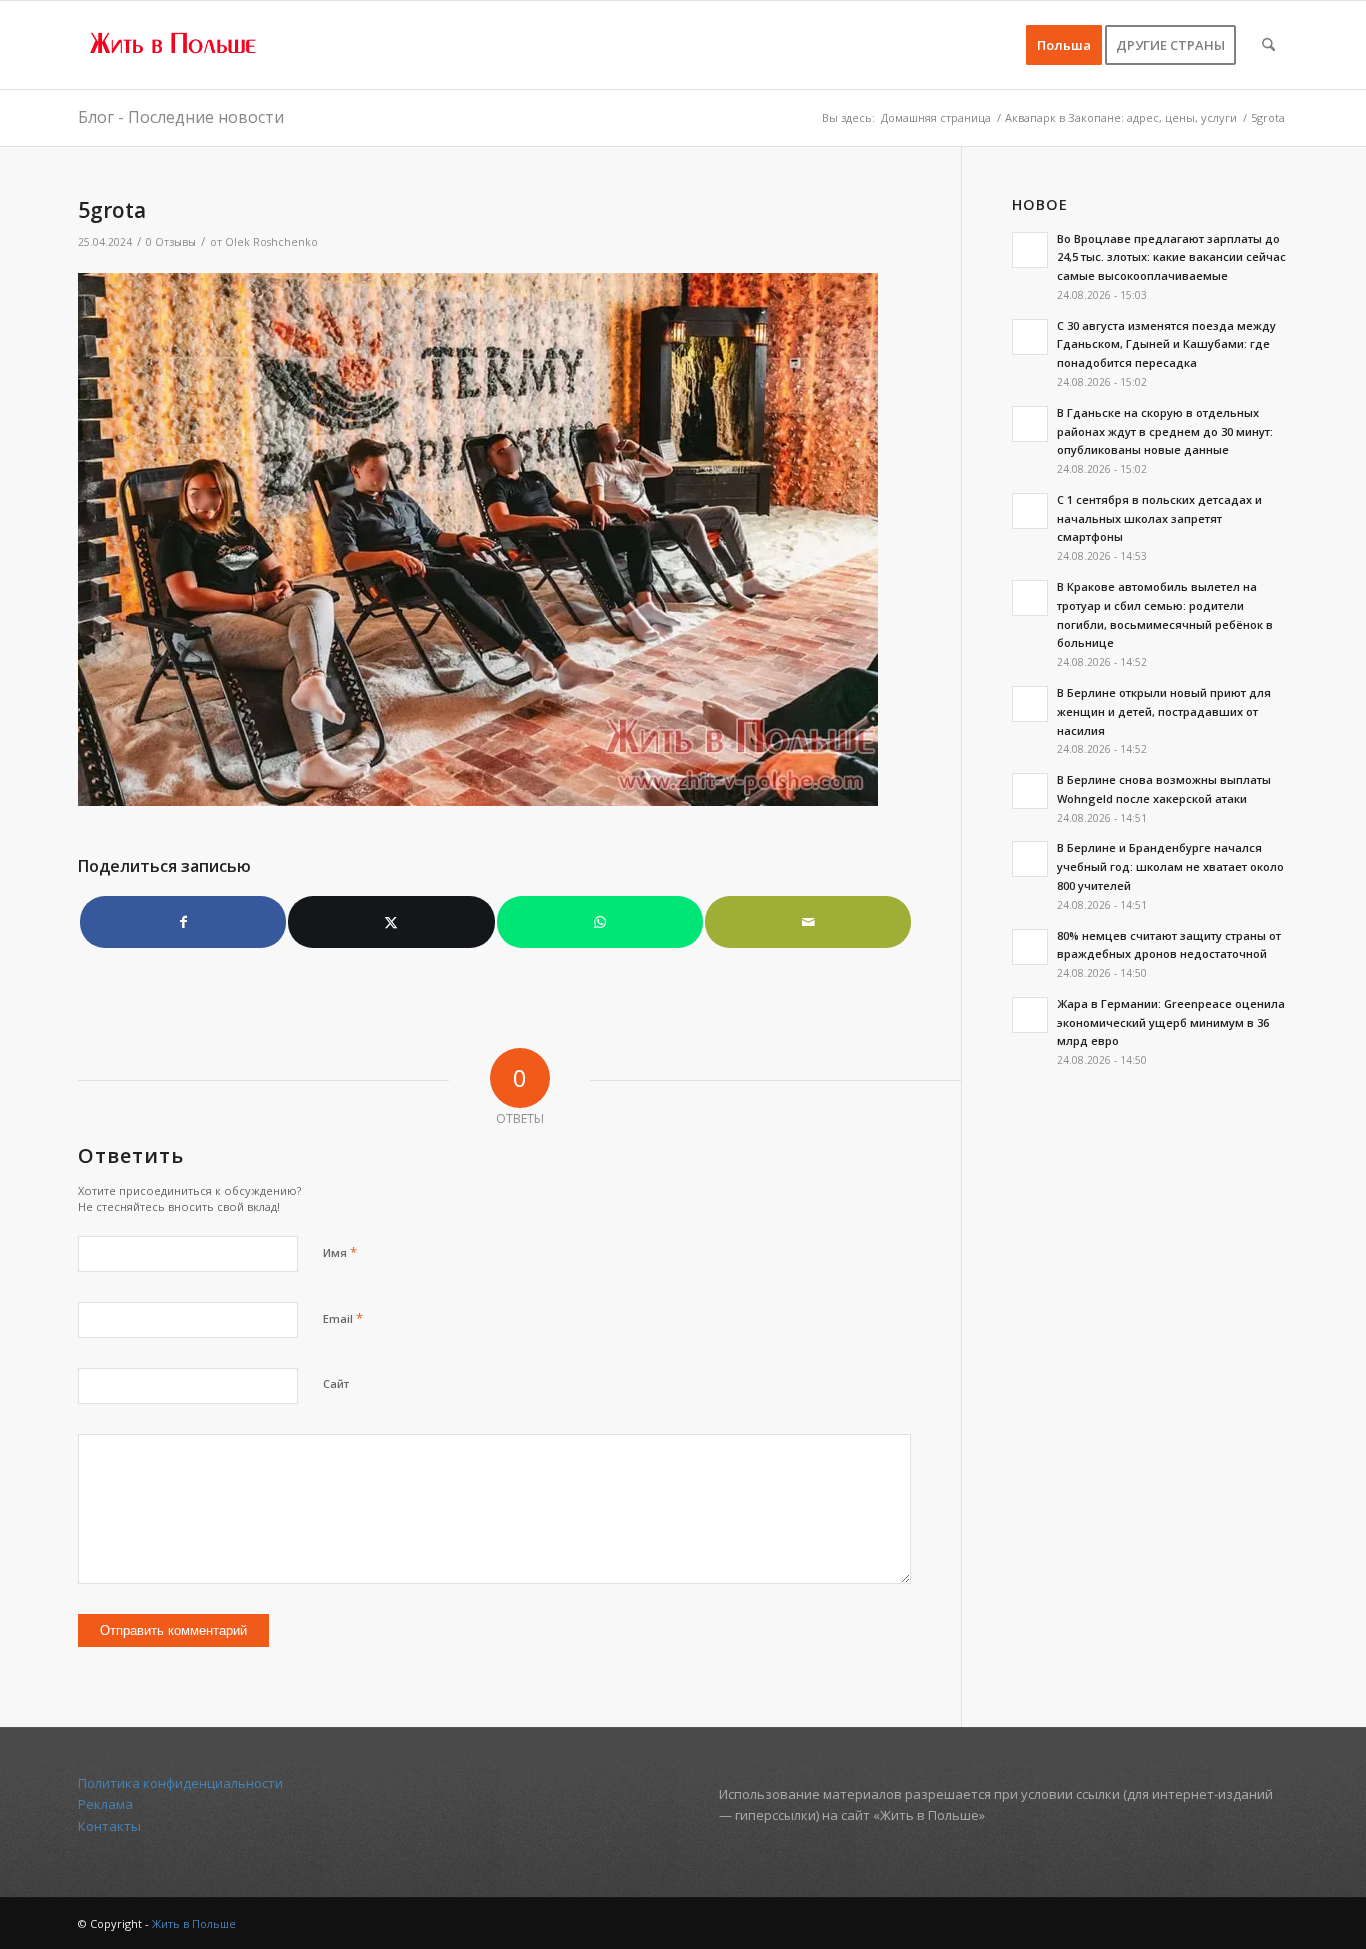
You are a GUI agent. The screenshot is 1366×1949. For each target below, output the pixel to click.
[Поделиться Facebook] (183, 922)
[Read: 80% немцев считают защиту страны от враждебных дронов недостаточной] (1030, 947)
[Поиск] (1268, 45)
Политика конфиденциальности (180, 1783)
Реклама (105, 1804)
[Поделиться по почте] (808, 922)
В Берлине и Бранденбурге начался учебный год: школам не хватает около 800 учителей (1170, 866)
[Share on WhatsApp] (600, 922)
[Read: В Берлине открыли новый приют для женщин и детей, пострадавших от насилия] (1030, 704)
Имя (340, 1252)
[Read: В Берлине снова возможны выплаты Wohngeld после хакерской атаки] (1030, 791)
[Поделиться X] (391, 922)
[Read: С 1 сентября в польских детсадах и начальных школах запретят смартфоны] (1030, 511)
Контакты (109, 1826)
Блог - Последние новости (181, 117)
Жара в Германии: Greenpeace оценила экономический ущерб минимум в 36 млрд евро (1171, 1022)
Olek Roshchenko (271, 242)
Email (343, 1318)
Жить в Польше (194, 1923)
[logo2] (174, 45)
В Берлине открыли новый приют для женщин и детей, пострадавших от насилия (1164, 711)
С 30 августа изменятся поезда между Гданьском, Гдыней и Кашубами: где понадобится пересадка (1166, 344)
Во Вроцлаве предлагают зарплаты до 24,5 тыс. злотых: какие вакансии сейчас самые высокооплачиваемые (1171, 257)
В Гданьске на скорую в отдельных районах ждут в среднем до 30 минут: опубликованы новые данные (1165, 431)
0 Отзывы (171, 242)
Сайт (336, 1383)
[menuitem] (1064, 45)
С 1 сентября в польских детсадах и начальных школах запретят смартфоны (1159, 518)
